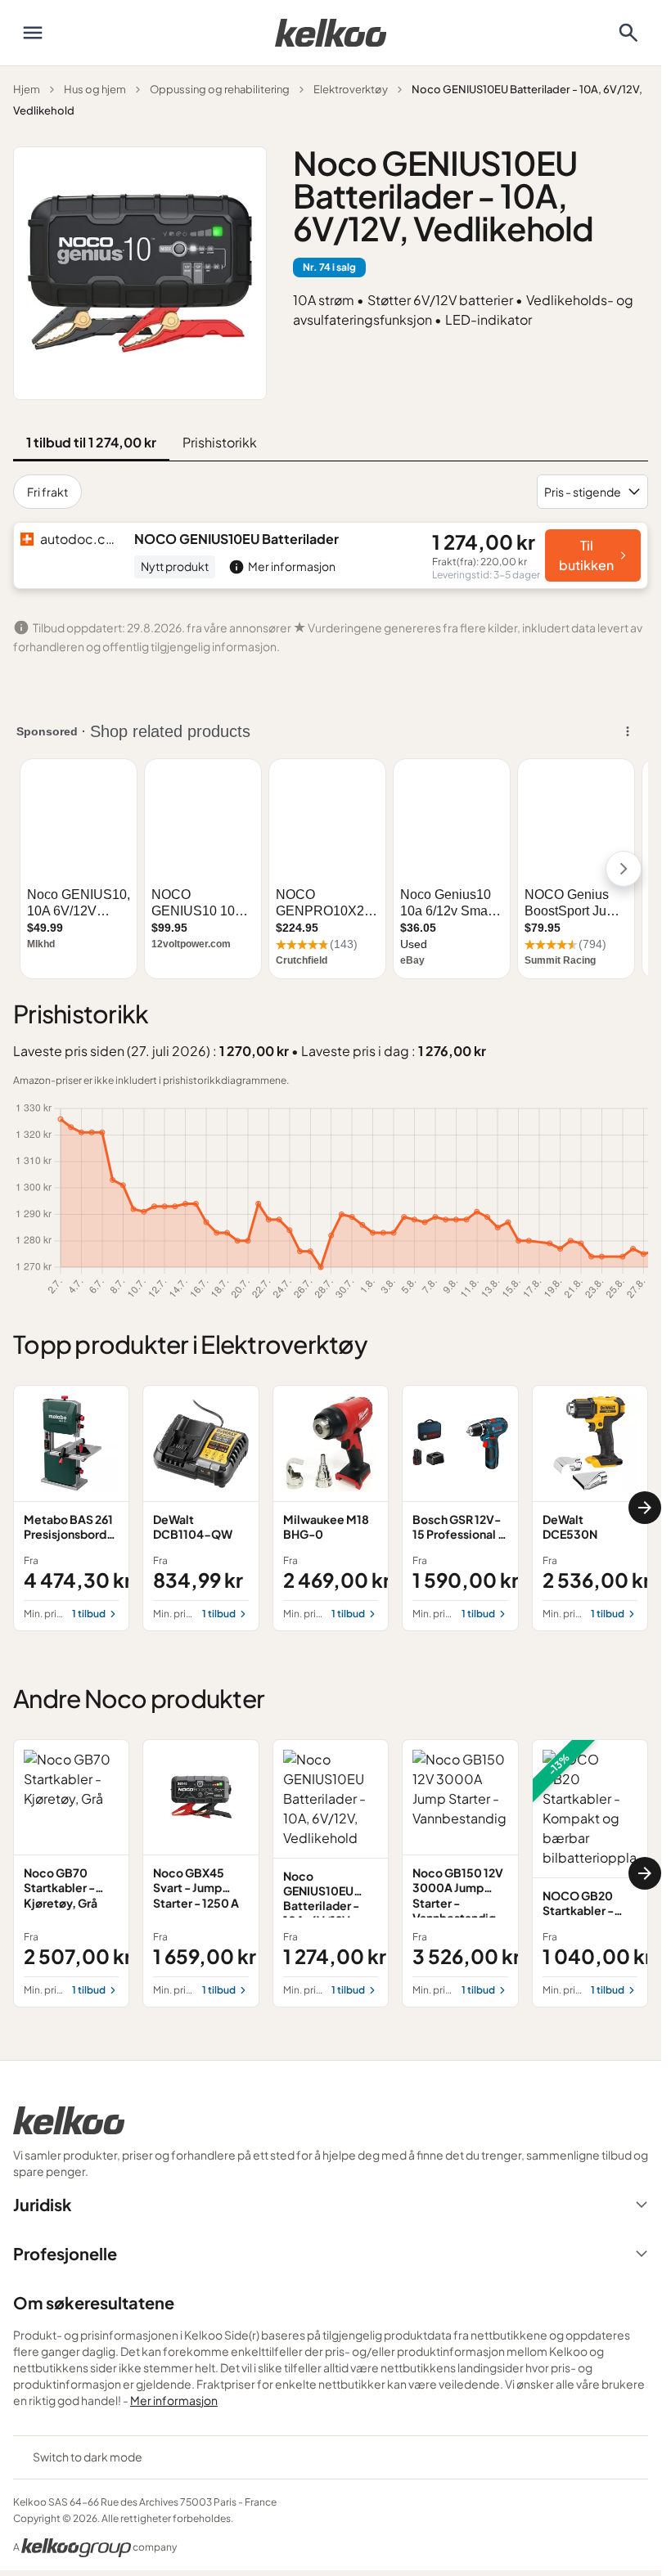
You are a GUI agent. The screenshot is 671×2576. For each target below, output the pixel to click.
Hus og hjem (95, 89)
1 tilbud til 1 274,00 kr (91, 442)
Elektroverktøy (351, 89)
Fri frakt (47, 492)
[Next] (645, 1508)
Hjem (27, 89)
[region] (331, 1508)
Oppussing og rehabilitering (220, 89)
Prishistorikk (220, 442)
